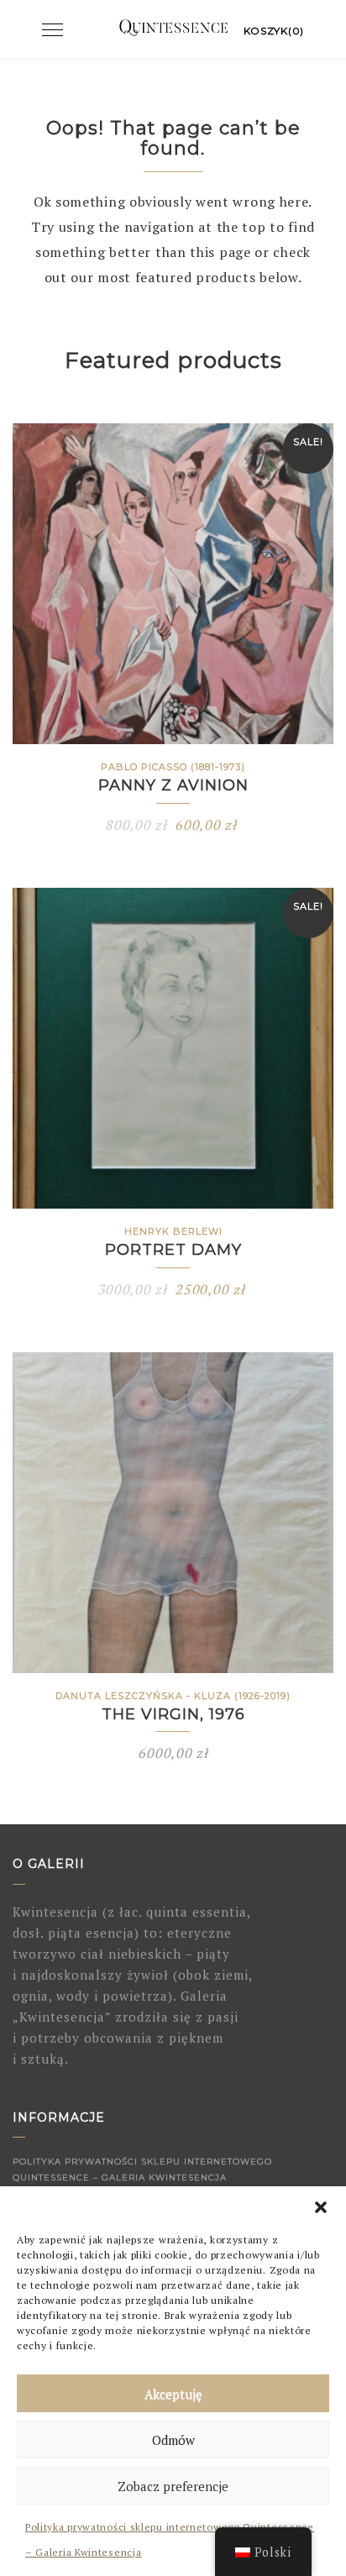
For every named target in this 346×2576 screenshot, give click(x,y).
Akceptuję (173, 2394)
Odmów (173, 2440)
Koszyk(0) (274, 31)
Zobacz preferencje (173, 2486)
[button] (321, 2207)
